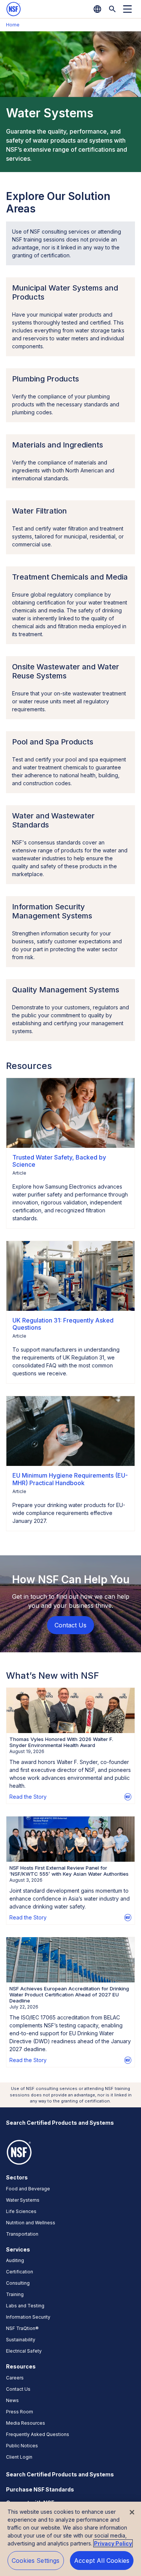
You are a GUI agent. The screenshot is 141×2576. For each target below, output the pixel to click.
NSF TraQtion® (22, 2328)
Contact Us (18, 2389)
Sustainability (21, 2340)
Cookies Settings (36, 2561)
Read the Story (28, 1797)
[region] (70, 2539)
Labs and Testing (25, 2306)
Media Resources (26, 2423)
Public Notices (22, 2446)
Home (13, 25)
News (12, 2400)
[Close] (132, 2512)
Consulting (18, 2283)
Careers (15, 2378)
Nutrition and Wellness (31, 2223)
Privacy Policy (113, 2543)
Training (15, 2294)
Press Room (20, 2412)
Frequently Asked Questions (38, 2434)
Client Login (19, 2457)
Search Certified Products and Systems (60, 2123)
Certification (20, 2272)
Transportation (22, 2234)
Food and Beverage (28, 2189)
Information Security (28, 2317)
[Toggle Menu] (127, 9)
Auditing (15, 2260)
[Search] (112, 9)
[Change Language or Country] (97, 9)
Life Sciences (21, 2211)
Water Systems (23, 2200)
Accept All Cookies (102, 2561)
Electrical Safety (24, 2351)
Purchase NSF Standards (40, 2489)
